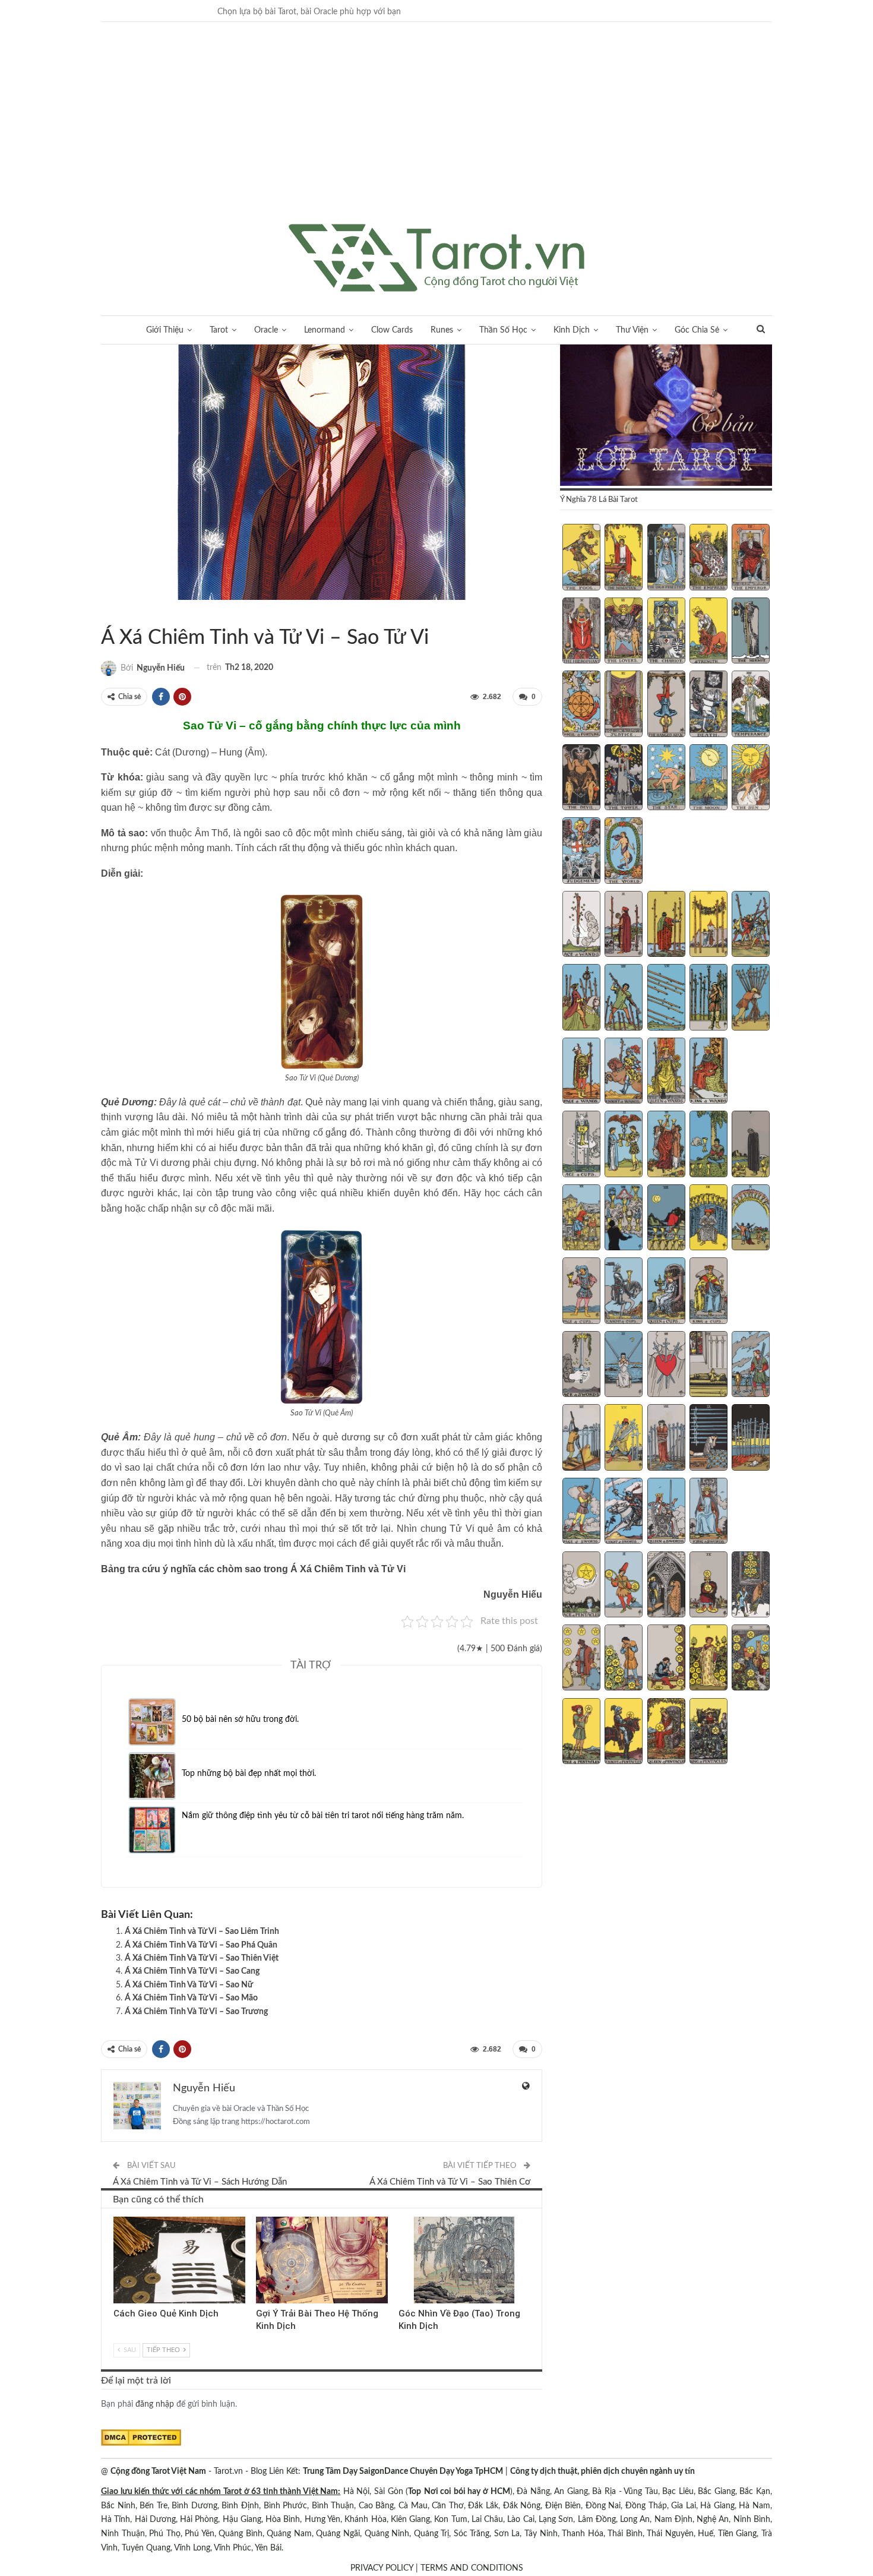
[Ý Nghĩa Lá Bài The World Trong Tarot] (624, 852)
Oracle (266, 330)
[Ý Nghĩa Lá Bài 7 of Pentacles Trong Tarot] (624, 1659)
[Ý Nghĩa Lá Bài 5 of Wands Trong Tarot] (751, 925)
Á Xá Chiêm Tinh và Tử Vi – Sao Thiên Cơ (450, 2182)
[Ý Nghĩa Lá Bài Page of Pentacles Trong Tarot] (581, 1733)
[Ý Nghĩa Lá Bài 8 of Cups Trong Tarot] (666, 1219)
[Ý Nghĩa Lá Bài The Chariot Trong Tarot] (666, 632)
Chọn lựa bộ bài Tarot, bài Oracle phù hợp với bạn (309, 12)
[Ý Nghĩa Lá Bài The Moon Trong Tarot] (708, 779)
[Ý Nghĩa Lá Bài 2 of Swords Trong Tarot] (624, 1366)
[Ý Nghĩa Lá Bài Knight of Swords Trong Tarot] (624, 1512)
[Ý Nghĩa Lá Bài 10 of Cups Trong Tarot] (751, 1219)
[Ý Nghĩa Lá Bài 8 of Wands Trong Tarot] (666, 998)
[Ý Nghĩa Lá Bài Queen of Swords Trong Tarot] (666, 1512)
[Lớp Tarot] (666, 416)
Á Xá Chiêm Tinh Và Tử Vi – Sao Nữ (189, 1985)
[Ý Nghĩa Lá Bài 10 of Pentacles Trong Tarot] (751, 1659)
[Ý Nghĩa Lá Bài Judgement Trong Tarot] (581, 852)
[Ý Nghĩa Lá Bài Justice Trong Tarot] (624, 705)
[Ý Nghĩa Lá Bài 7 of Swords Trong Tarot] (624, 1439)
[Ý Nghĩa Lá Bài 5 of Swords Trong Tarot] (751, 1366)
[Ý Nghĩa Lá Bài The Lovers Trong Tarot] (624, 632)
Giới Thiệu (165, 330)
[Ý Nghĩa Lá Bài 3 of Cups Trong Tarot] (666, 1145)
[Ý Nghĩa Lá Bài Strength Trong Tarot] (708, 632)
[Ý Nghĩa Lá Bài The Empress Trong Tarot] (708, 558)
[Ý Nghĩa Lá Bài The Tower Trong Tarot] (624, 779)
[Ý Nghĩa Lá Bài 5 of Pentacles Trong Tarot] (751, 1586)
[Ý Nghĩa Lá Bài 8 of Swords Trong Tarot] (666, 1439)
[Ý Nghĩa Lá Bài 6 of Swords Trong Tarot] (581, 1439)
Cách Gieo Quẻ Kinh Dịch (166, 2313)
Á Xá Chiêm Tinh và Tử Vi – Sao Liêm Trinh (202, 1932)
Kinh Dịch (572, 330)
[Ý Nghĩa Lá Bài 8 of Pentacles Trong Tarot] (666, 1659)
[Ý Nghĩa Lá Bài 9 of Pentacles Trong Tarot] (708, 1659)
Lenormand (325, 330)
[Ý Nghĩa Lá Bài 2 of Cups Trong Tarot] (624, 1145)
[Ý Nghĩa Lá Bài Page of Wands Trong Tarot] (581, 1072)
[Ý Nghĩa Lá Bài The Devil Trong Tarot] (581, 779)
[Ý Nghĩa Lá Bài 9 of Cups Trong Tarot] (708, 1219)
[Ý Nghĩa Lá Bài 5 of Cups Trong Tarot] (751, 1145)
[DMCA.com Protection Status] (141, 2438)
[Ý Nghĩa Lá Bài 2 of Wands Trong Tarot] (624, 925)
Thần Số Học (503, 330)
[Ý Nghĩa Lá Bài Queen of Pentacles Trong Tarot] (666, 1733)
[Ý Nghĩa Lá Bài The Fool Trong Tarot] (581, 558)
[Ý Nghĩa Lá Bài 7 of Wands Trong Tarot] (624, 998)
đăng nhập (155, 2404)
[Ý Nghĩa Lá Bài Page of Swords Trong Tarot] (581, 1512)
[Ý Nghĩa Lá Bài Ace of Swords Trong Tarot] (581, 1366)
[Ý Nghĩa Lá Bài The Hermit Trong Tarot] (751, 632)
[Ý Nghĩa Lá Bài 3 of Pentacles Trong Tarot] (666, 1586)
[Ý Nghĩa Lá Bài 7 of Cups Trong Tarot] (624, 1219)
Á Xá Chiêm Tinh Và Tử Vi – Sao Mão (191, 1998)
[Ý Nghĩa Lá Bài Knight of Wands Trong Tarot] (624, 1072)
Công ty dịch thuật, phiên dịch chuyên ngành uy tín (602, 2471)
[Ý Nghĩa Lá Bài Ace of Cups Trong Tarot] (581, 1145)
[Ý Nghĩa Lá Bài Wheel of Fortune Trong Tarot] (581, 705)
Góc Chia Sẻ (697, 330)
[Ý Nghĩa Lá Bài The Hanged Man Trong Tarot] (666, 705)
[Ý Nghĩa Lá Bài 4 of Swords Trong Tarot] (708, 1366)
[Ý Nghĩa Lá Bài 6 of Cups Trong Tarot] (581, 1219)
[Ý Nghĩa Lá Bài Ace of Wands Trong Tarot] (581, 925)
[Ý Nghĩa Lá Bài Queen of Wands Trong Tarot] (666, 1072)
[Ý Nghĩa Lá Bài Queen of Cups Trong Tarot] (666, 1292)
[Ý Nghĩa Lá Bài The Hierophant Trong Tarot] (581, 632)
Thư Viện (632, 330)
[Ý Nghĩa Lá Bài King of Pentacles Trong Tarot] (708, 1733)
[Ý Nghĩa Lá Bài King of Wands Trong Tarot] (708, 1072)
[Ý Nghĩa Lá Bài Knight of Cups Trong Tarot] (624, 1292)
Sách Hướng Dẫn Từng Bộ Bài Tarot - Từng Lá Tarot (105, 613)
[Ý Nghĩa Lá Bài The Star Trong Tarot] (666, 779)
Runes (442, 330)
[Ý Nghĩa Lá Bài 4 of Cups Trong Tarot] (708, 1145)
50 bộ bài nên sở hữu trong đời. (240, 1720)
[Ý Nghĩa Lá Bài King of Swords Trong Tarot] (708, 1512)
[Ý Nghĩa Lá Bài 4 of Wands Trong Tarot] (708, 925)
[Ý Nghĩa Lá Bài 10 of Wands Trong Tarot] (751, 998)
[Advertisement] (436, 135)
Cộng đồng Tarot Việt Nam (158, 2471)
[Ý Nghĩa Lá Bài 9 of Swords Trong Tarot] (708, 1439)
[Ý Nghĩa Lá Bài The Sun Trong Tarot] (751, 779)
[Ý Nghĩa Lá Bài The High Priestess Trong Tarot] (666, 558)
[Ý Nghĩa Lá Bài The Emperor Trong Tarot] (751, 558)
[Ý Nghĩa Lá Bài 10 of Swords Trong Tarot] (751, 1439)
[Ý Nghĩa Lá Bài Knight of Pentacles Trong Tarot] (624, 1733)
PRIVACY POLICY (382, 2568)
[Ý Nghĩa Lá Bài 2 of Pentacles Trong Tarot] (624, 1586)
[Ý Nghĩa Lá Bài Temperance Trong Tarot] (751, 705)
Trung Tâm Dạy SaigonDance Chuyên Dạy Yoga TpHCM (403, 2471)
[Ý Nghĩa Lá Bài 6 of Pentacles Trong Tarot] (581, 1659)
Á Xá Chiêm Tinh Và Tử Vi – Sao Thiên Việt (202, 1958)
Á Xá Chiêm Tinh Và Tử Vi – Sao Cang (192, 1971)
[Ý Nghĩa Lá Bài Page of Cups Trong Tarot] (581, 1292)
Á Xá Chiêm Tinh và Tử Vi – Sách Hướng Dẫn (200, 2182)
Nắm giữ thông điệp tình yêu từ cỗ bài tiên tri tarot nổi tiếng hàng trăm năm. (323, 1816)
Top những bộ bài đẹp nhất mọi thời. (249, 1774)
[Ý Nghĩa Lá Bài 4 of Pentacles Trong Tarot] (708, 1586)
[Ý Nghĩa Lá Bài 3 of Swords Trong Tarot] (666, 1366)
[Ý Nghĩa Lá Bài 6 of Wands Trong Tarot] (581, 998)
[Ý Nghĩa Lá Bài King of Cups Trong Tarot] (708, 1292)
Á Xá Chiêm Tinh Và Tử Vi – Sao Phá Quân (201, 1945)
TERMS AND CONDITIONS (472, 2568)
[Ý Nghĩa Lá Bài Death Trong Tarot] (708, 705)
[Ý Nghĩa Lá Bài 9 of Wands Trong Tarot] (708, 998)
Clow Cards (392, 330)
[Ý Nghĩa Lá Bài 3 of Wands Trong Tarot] (666, 925)
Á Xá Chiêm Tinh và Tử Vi (115, 613)
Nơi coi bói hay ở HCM (467, 2492)
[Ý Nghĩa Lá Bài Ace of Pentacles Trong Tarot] (581, 1586)
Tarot (219, 330)
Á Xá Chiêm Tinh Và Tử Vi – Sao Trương (196, 2012)
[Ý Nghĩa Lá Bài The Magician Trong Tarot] (624, 558)
